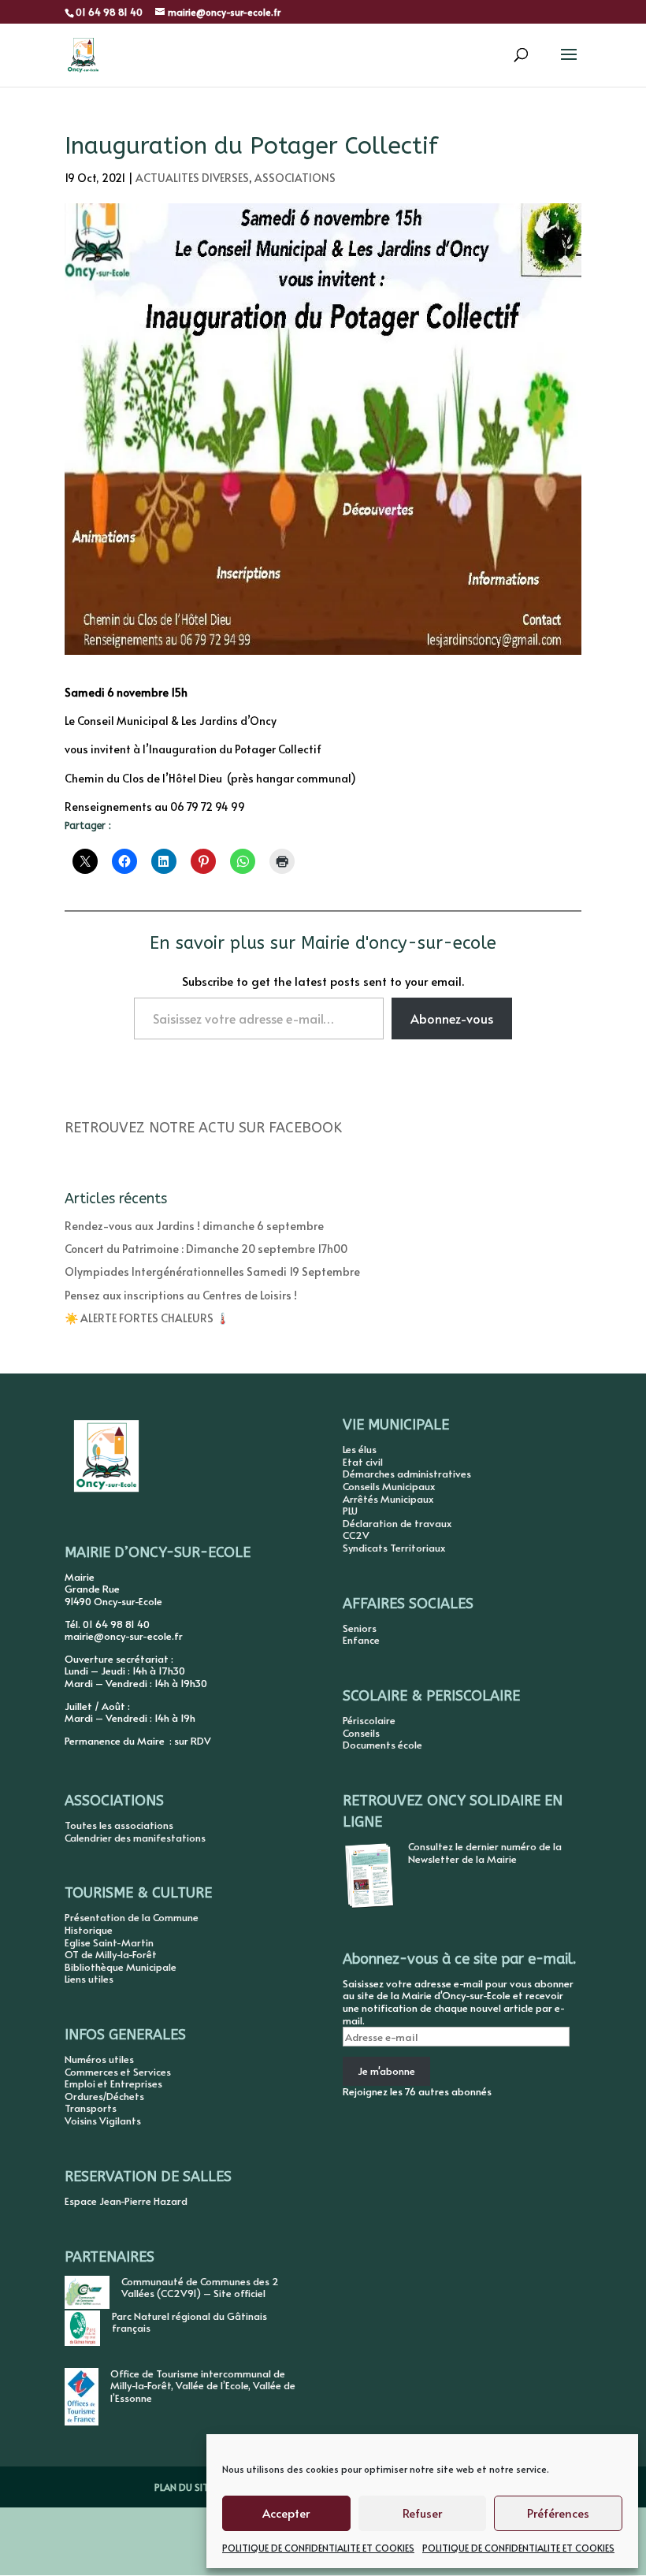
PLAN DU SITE (184, 2487)
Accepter (286, 2513)
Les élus (360, 1449)
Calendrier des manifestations (135, 1838)
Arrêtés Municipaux (388, 1499)
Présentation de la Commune (132, 1917)
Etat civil (363, 1462)
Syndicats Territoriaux (394, 1548)
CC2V (356, 1535)
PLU (350, 1511)
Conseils (361, 1733)
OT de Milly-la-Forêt (111, 1954)
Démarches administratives (407, 1474)
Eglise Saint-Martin (109, 1942)
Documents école (382, 1745)
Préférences (558, 2513)
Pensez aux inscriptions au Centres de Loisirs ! (181, 1295)
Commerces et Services (118, 2072)
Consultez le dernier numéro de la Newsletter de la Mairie (485, 1853)
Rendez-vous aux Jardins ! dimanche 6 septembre (194, 1226)
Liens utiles (89, 1979)
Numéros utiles (99, 2059)
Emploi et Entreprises (113, 2083)
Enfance (361, 1640)
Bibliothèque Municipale (121, 1967)
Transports (91, 2108)
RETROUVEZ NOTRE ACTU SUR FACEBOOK (203, 1128)
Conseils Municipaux (389, 1486)
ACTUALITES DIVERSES (192, 178)
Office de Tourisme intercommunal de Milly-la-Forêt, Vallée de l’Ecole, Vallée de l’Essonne (203, 2386)
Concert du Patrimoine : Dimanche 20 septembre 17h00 (206, 1249)
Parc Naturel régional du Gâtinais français (189, 2322)
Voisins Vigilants (103, 2121)
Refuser (422, 2513)
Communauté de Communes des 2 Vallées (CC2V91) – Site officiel (200, 2288)
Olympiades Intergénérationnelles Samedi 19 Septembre (212, 1271)
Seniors (360, 1628)
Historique (89, 1930)
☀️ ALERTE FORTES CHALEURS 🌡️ (147, 1318)
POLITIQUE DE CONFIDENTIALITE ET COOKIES (318, 2548)
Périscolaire (369, 1720)
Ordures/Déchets (104, 2096)
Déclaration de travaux (397, 1523)
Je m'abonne (386, 2071)
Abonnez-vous (452, 1018)
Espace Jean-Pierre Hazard (126, 2201)
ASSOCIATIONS (295, 178)
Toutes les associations (119, 1825)
